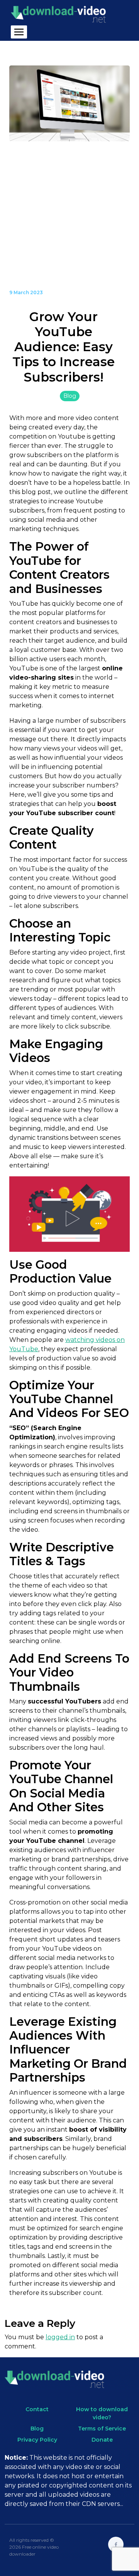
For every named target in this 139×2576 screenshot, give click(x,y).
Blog (70, 396)
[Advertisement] (69, 214)
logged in (60, 2337)
